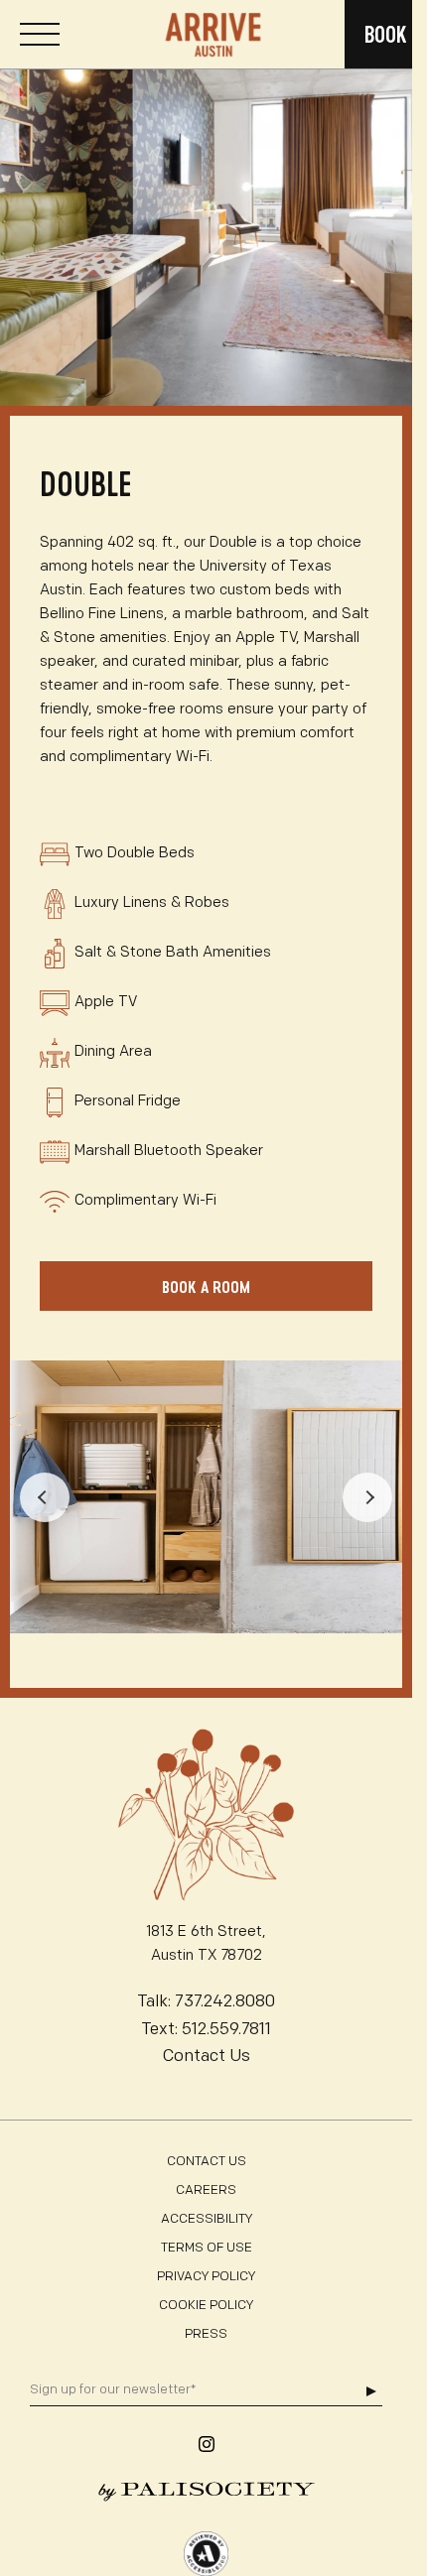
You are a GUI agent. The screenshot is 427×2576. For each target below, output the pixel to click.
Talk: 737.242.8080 (206, 2002)
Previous (45, 1497)
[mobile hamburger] (40, 35)
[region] (206, 212)
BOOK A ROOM (206, 1287)
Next (367, 1497)
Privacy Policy (206, 2277)
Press (206, 2334)
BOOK (386, 34)
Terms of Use (207, 2248)
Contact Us (207, 2057)
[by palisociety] (206, 2492)
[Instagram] (207, 2444)
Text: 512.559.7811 (206, 2030)
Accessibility (207, 2219)
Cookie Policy (206, 2306)
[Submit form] (371, 2391)
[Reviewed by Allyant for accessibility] (206, 2554)
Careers (206, 2190)
